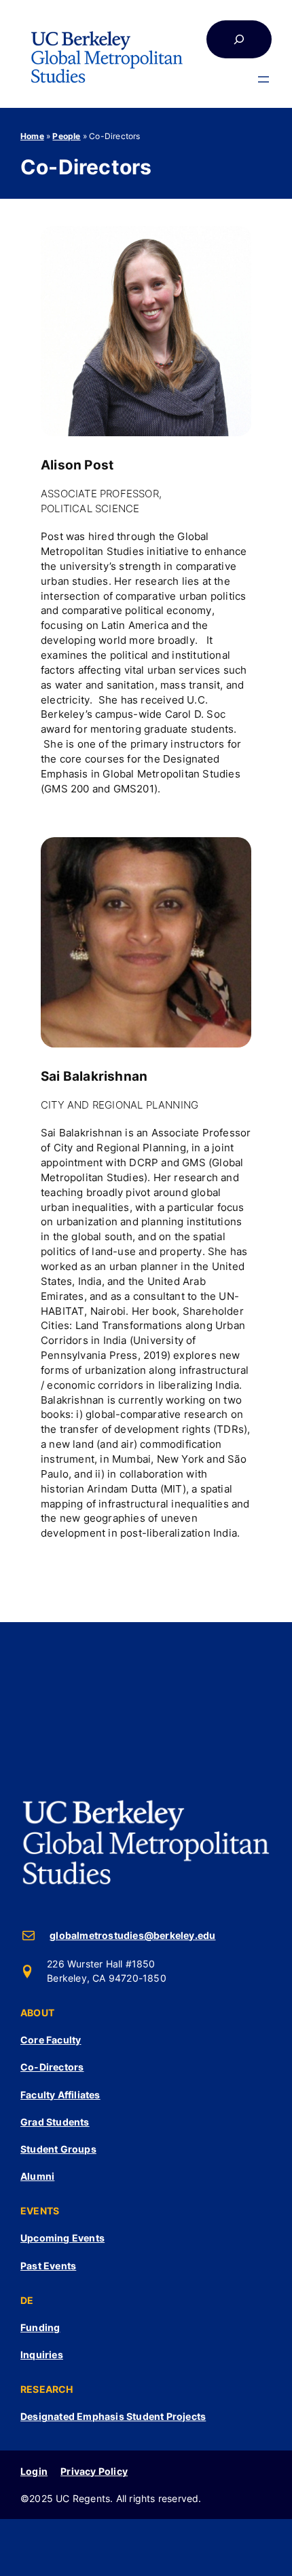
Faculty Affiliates (60, 2095)
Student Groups (58, 2149)
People (66, 136)
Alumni (37, 2176)
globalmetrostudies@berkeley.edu (132, 1935)
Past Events (48, 2266)
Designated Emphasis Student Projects (113, 2416)
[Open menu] (263, 79)
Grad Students (55, 2122)
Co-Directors (52, 2067)
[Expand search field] (239, 39)
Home (32, 136)
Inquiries (42, 2354)
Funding (40, 2327)
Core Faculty (51, 2040)
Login (34, 2471)
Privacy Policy (94, 2471)
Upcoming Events (62, 2238)
